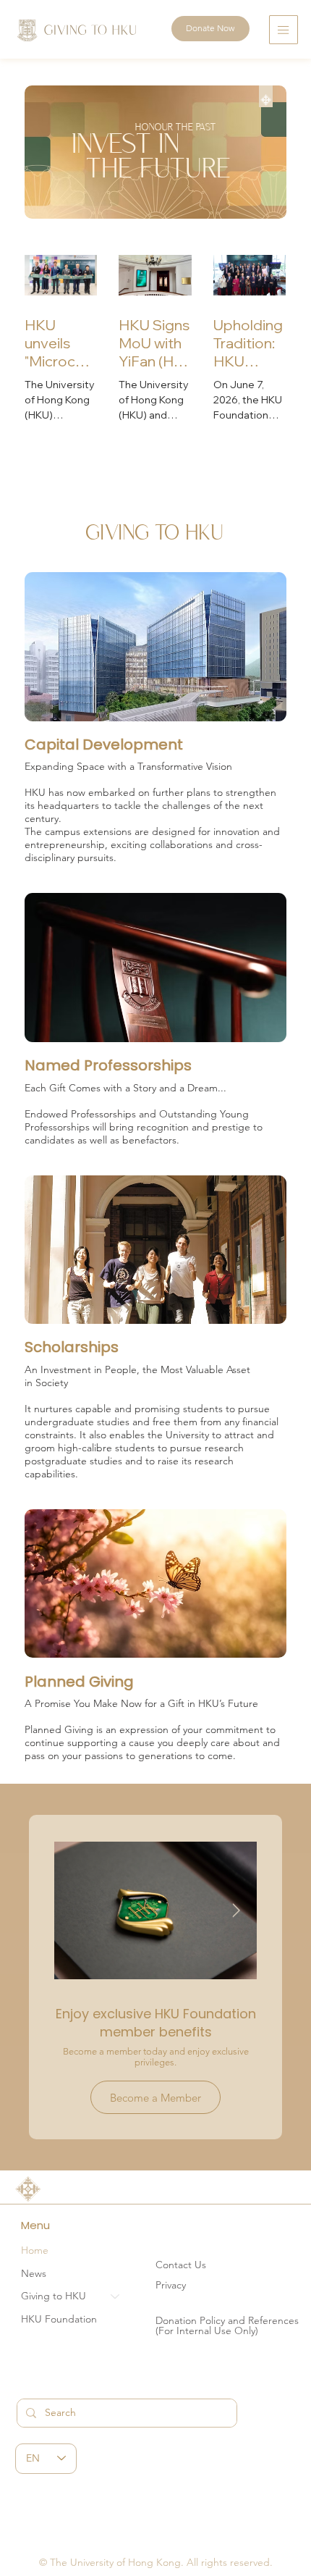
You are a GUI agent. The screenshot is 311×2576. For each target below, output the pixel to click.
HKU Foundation (59, 2319)
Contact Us (181, 2265)
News (34, 2273)
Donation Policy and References (227, 2320)
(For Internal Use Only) (207, 2330)
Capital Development (104, 744)
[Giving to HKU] (116, 2296)
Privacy (171, 2285)
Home (35, 2250)
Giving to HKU (54, 2296)
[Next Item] (236, 1910)
